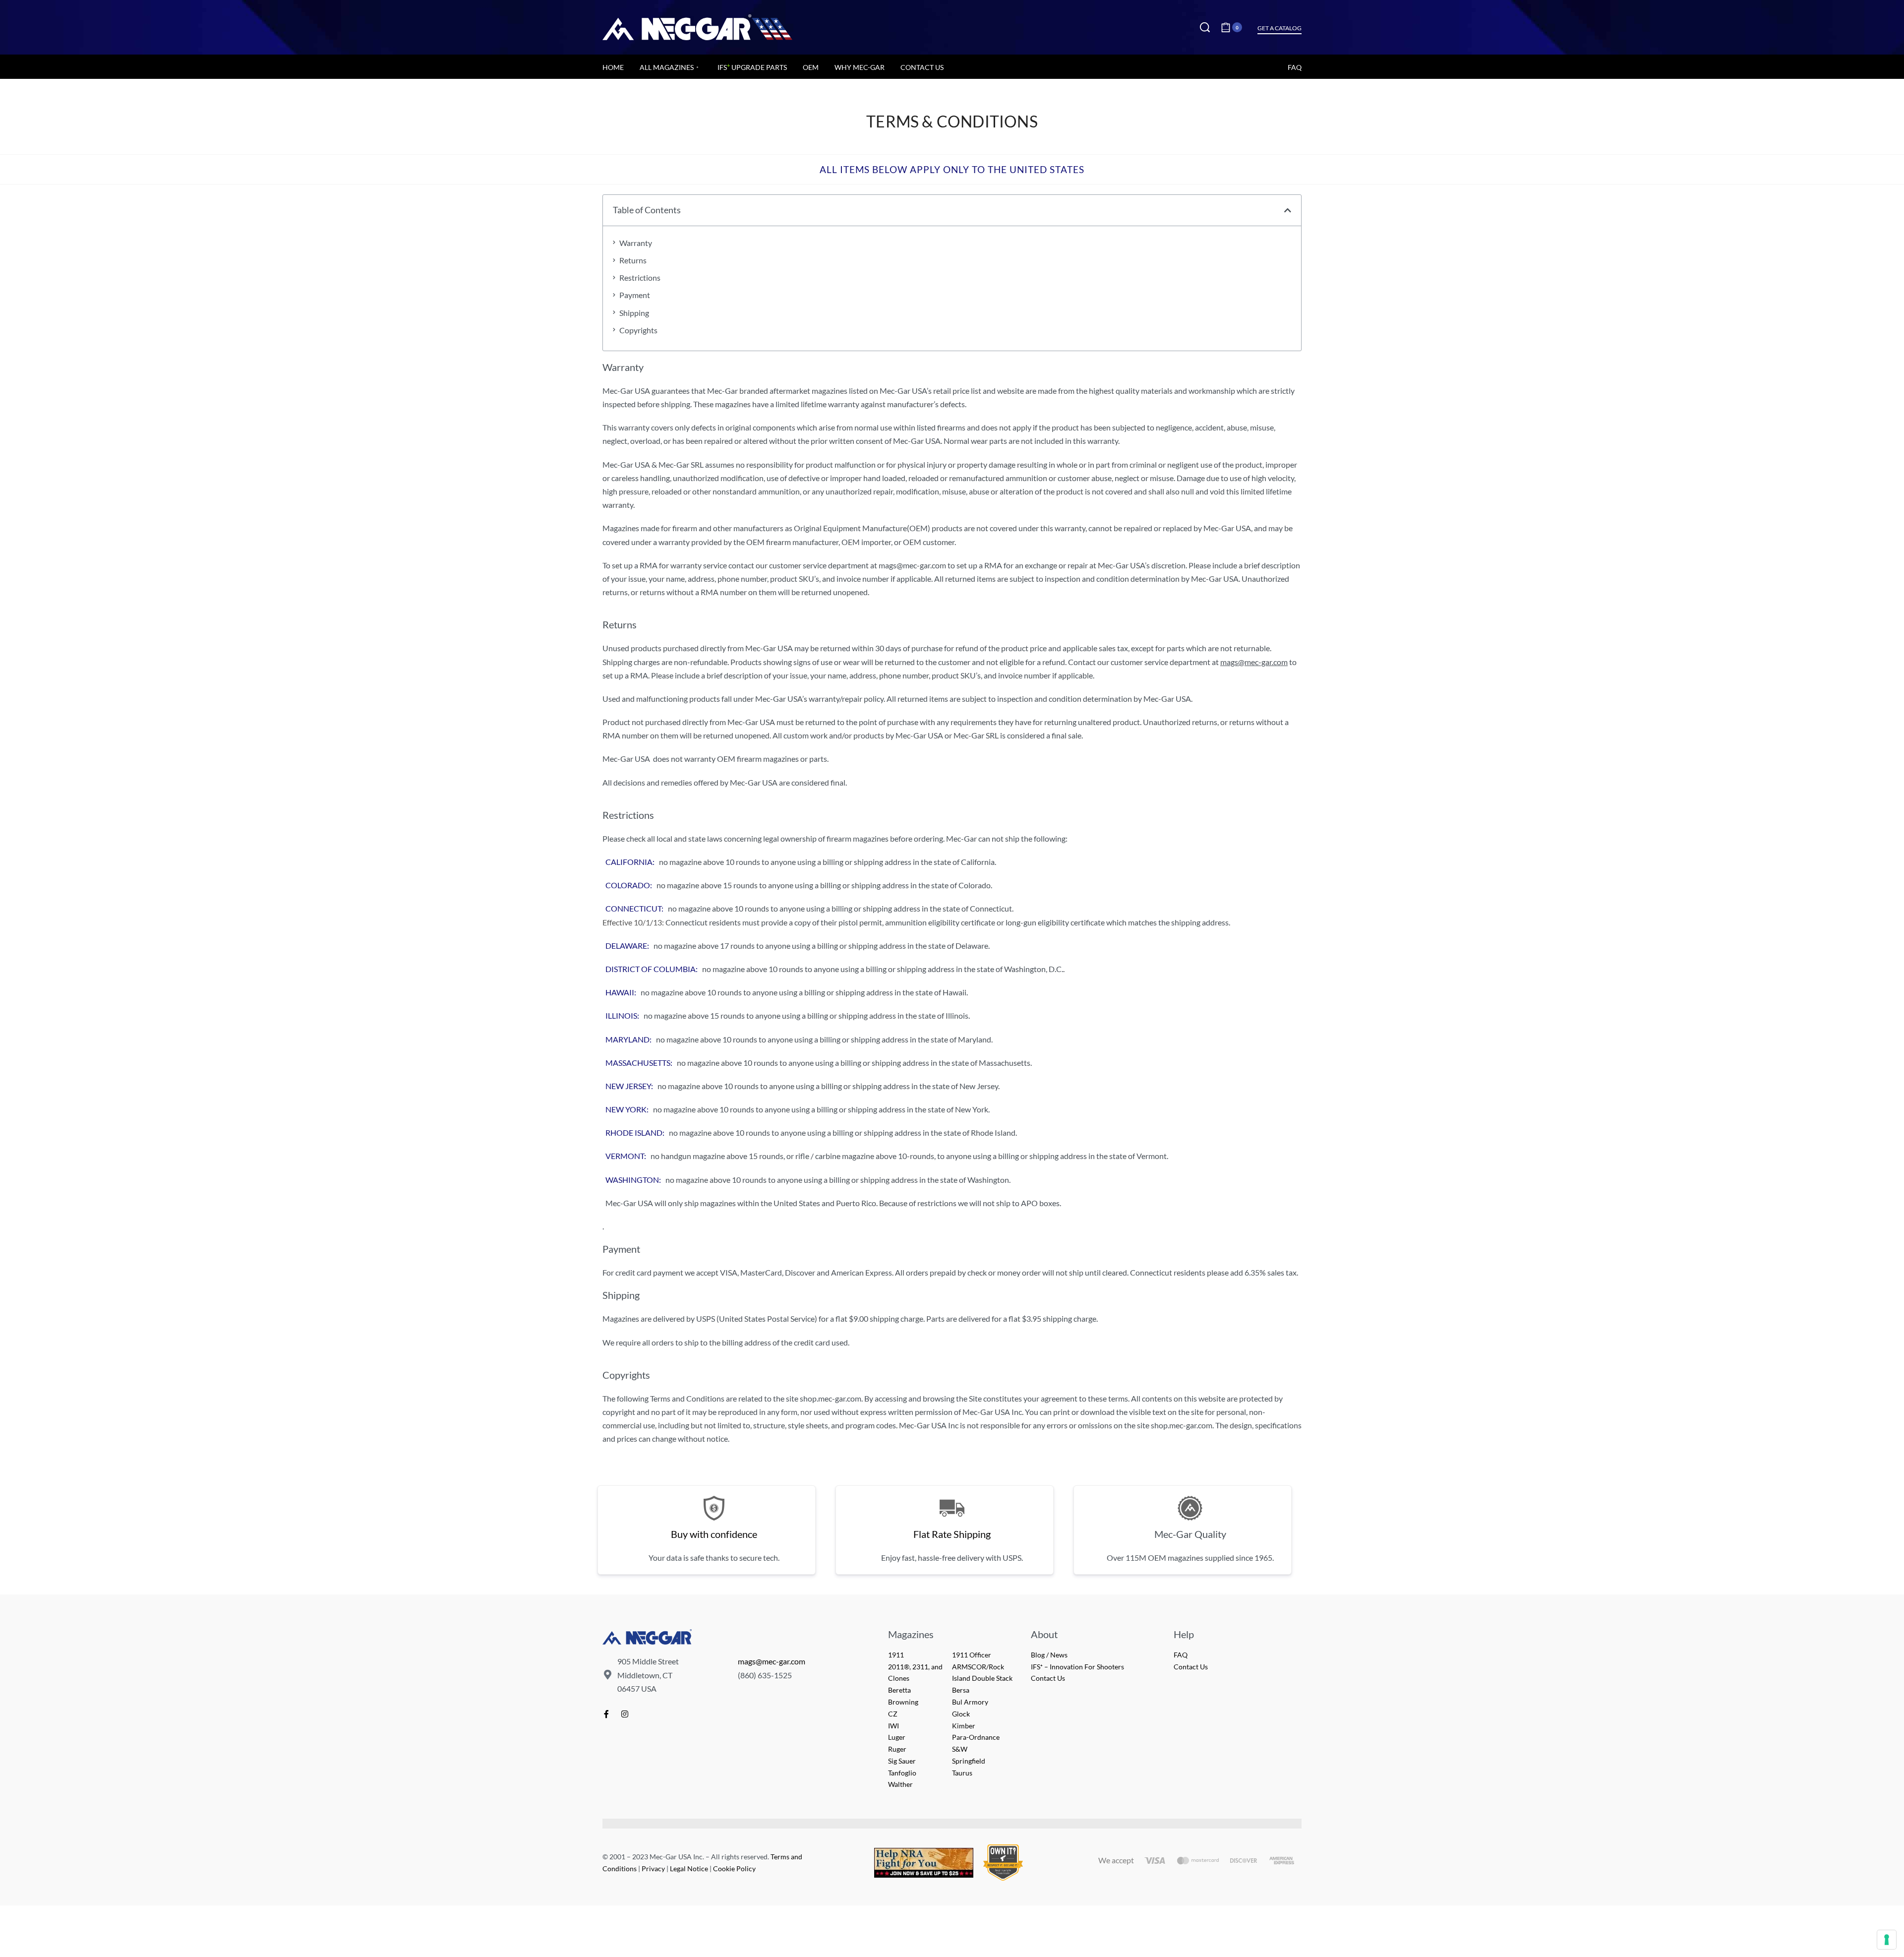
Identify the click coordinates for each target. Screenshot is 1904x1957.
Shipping (634, 313)
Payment (635, 295)
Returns (633, 260)
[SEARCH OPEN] (1205, 27)
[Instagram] (625, 1714)
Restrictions (640, 277)
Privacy (653, 1868)
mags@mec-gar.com (772, 1661)
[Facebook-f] (606, 1714)
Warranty (636, 243)
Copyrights (638, 330)
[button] (1288, 210)
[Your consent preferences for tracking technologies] (1887, 1940)
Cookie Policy (734, 1868)
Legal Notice (689, 1868)
